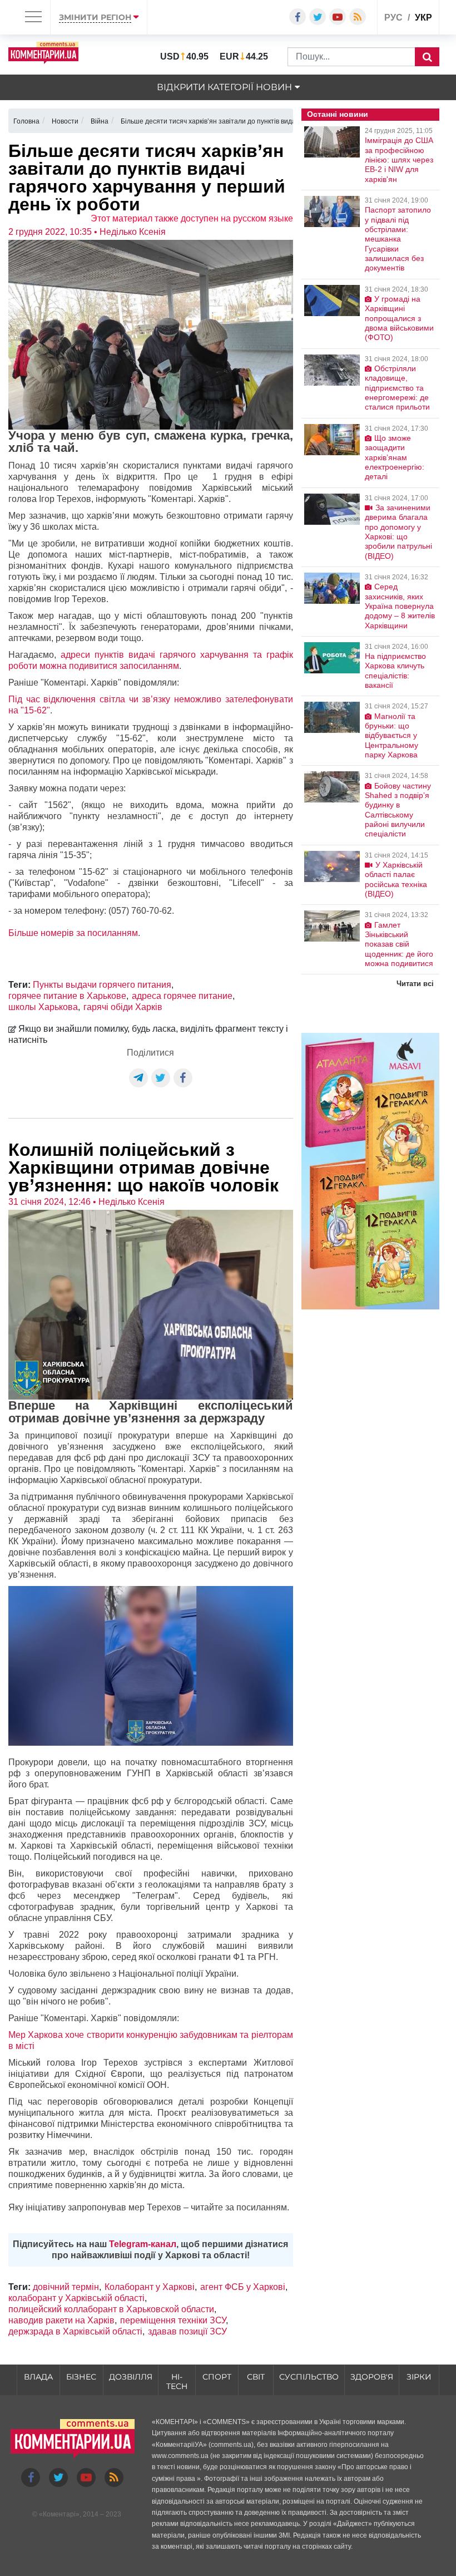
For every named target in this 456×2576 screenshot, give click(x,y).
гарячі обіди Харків (123, 1007)
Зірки (419, 2377)
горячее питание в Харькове (67, 996)
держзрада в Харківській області (75, 2331)
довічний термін (66, 2287)
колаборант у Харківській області (76, 2298)
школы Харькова (43, 1007)
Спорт (217, 2377)
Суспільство (309, 2377)
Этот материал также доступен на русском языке (192, 218)
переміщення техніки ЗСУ (173, 2320)
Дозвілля (131, 2377)
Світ (256, 2377)
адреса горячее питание (182, 996)
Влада (38, 2377)
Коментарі (59, 2514)
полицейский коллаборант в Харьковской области (111, 2309)
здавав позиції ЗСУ (187, 2331)
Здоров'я (372, 2377)
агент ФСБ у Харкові (243, 2287)
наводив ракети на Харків (61, 2320)
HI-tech (177, 2382)
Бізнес (81, 2377)
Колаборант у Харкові (150, 2287)
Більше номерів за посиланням (73, 933)
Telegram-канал (143, 2244)
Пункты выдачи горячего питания (102, 985)
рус (393, 18)
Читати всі (415, 984)
